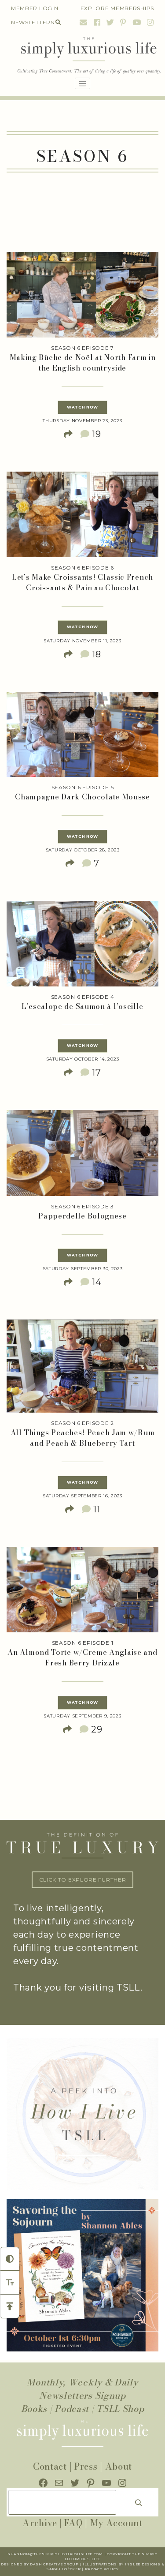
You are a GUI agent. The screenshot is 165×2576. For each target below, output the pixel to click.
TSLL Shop (120, 2409)
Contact (50, 2466)
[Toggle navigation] (83, 83)
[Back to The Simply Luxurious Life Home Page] (82, 56)
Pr (88, 2569)
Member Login (35, 8)
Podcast (72, 2409)
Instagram (149, 22)
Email (84, 22)
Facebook (97, 22)
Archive (40, 2523)
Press (86, 2466)
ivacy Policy (104, 2569)
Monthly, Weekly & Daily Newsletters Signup (82, 2389)
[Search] (139, 2502)
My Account (116, 2523)
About (119, 2466)
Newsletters (33, 22)
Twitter (110, 22)
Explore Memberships (117, 8)
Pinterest (123, 22)
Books (34, 2409)
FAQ (73, 2523)
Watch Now (82, 407)
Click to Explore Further (83, 1880)
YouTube (137, 22)
